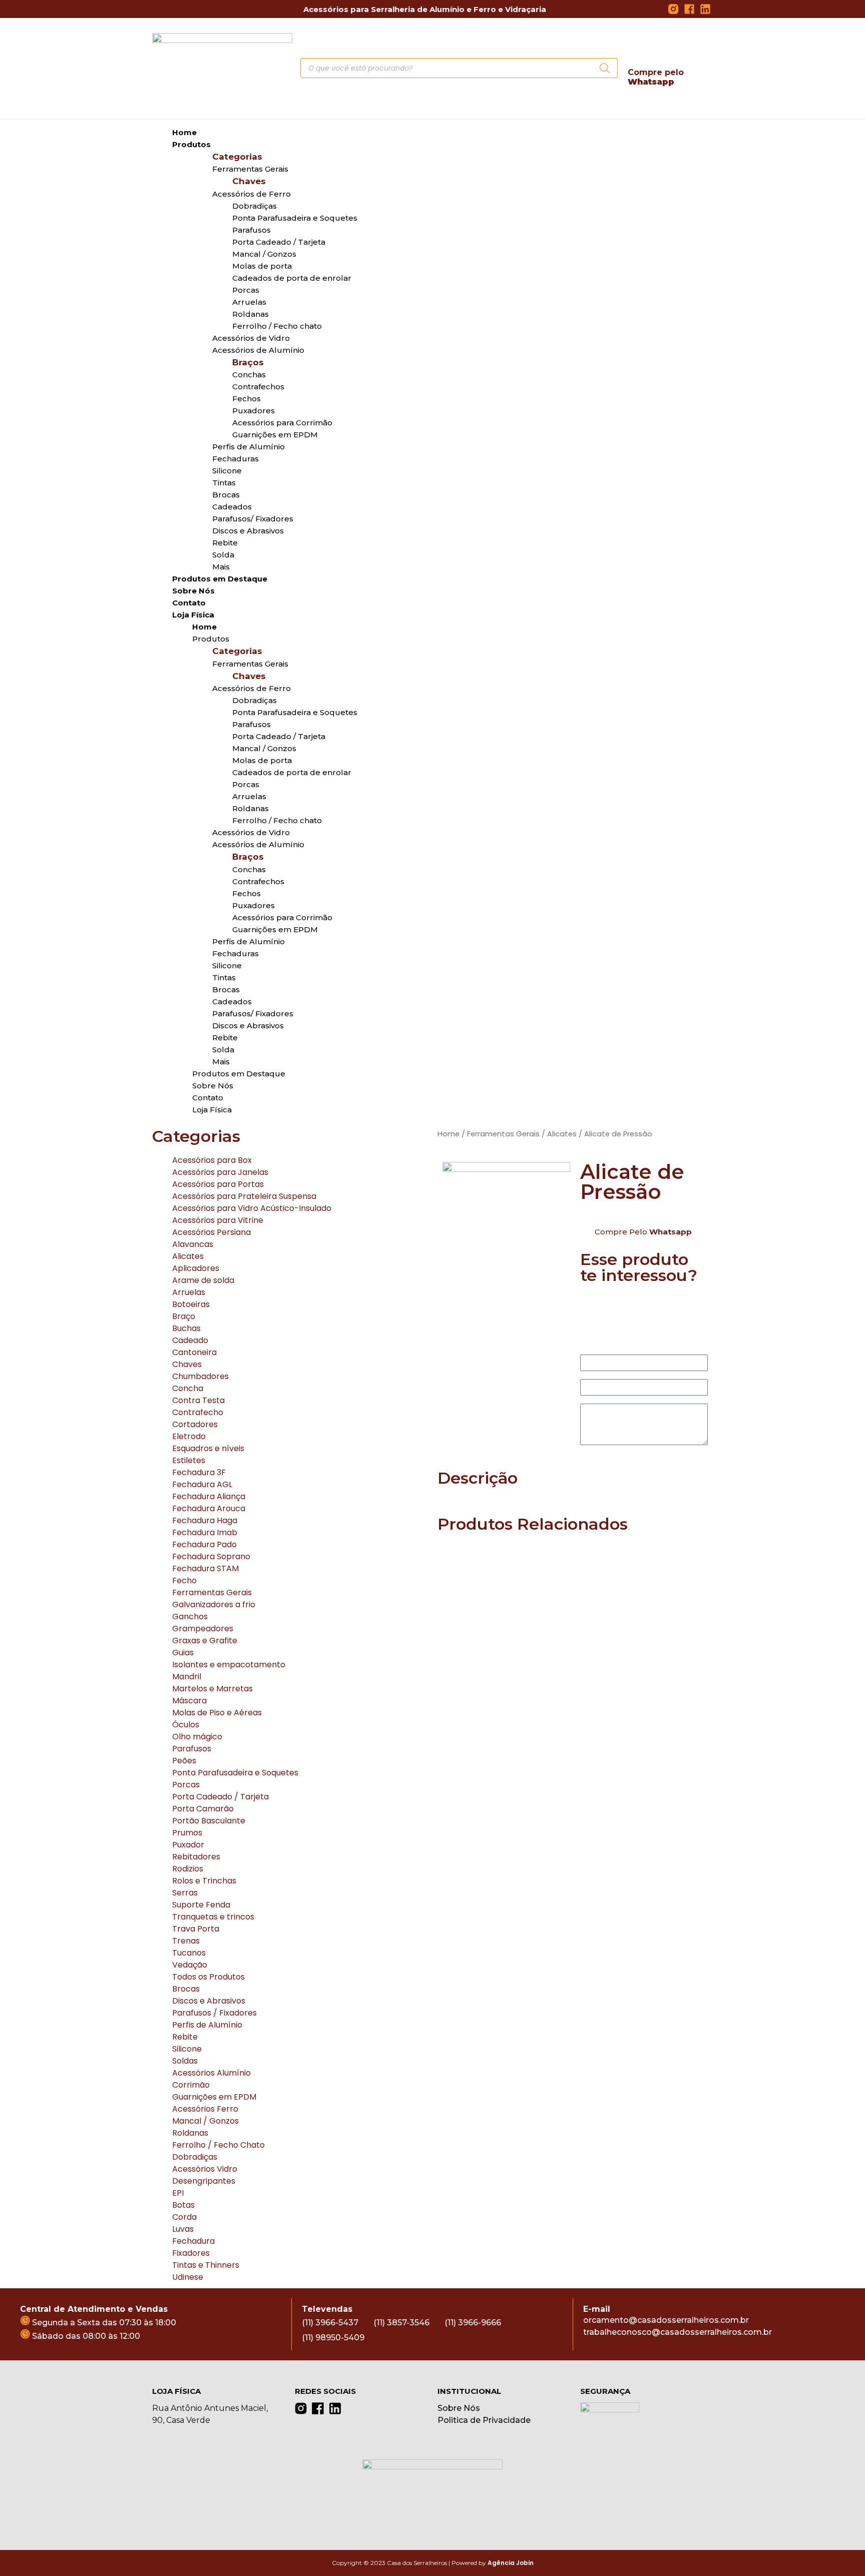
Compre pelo (656, 77)
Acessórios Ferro (205, 2109)
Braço (184, 1316)
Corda (184, 2217)
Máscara (189, 1701)
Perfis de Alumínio (207, 2025)
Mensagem (602, 1400)
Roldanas (190, 2133)
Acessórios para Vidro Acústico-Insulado (252, 1208)
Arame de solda (203, 1280)
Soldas (185, 2061)
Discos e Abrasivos (209, 2001)
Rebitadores (196, 1857)
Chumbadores (200, 1376)
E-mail (593, 1375)
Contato (189, 603)
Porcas (186, 1785)
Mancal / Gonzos (205, 2121)
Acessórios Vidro (205, 2169)
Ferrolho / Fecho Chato (219, 2145)
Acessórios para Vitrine (218, 1220)
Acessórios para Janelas (220, 1172)
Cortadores (195, 1424)
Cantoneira (194, 1352)
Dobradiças (195, 2157)
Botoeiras (191, 1304)
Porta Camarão (203, 1809)
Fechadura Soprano (211, 1556)
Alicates (188, 1256)
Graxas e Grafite (205, 1641)
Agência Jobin (511, 2563)
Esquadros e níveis (208, 1448)
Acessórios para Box (212, 1160)
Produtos (191, 144)
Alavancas (193, 1244)
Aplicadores (196, 1268)
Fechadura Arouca (209, 1508)
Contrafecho (198, 1412)
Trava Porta (196, 1929)
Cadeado (190, 1340)
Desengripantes (204, 2181)
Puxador (188, 1845)
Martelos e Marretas (212, 1689)
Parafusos (192, 1749)
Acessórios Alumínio (211, 2073)
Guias (183, 1653)
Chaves (187, 1364)
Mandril (187, 1677)
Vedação (190, 1965)
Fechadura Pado (204, 1544)
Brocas (186, 1989)
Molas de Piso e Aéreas (217, 1713)
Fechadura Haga (205, 1520)
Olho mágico (197, 1737)
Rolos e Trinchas (204, 1881)
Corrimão (191, 2085)
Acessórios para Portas (218, 1184)
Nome (592, 1351)
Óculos (186, 1725)
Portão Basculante (209, 1821)
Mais (221, 567)
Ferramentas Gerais (212, 1592)
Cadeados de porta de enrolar (292, 278)
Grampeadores (203, 1629)
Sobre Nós (193, 591)
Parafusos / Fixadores (214, 2013)
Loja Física (212, 1110)
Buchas (186, 1328)
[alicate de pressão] (506, 1226)
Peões (184, 1761)
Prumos (187, 1833)
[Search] (605, 68)
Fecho (184, 1580)
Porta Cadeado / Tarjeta (221, 1797)
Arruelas (189, 1292)
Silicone (187, 2049)
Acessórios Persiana (211, 1232)
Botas (183, 2205)
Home (184, 132)
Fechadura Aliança (209, 1496)
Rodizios (188, 1869)
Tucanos (189, 1953)
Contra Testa (198, 1400)
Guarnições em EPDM (214, 2097)
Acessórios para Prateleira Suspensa (244, 1196)
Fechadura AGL (202, 1484)
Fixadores (191, 2253)
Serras (185, 1893)
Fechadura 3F (199, 1472)
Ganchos (190, 1617)
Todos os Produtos (208, 1977)
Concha (188, 1388)
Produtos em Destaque (220, 579)
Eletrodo (189, 1436)
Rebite (185, 2037)
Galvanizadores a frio (214, 1604)
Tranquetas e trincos (213, 1917)
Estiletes (189, 1460)
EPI (178, 2193)
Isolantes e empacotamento (229, 1665)
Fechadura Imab (205, 1532)
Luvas (183, 2229)
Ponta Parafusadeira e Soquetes (295, 218)
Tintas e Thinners (206, 2265)
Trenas (186, 1941)
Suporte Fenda (201, 1905)
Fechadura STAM (205, 1568)
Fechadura (193, 2241)
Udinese (188, 2277)
